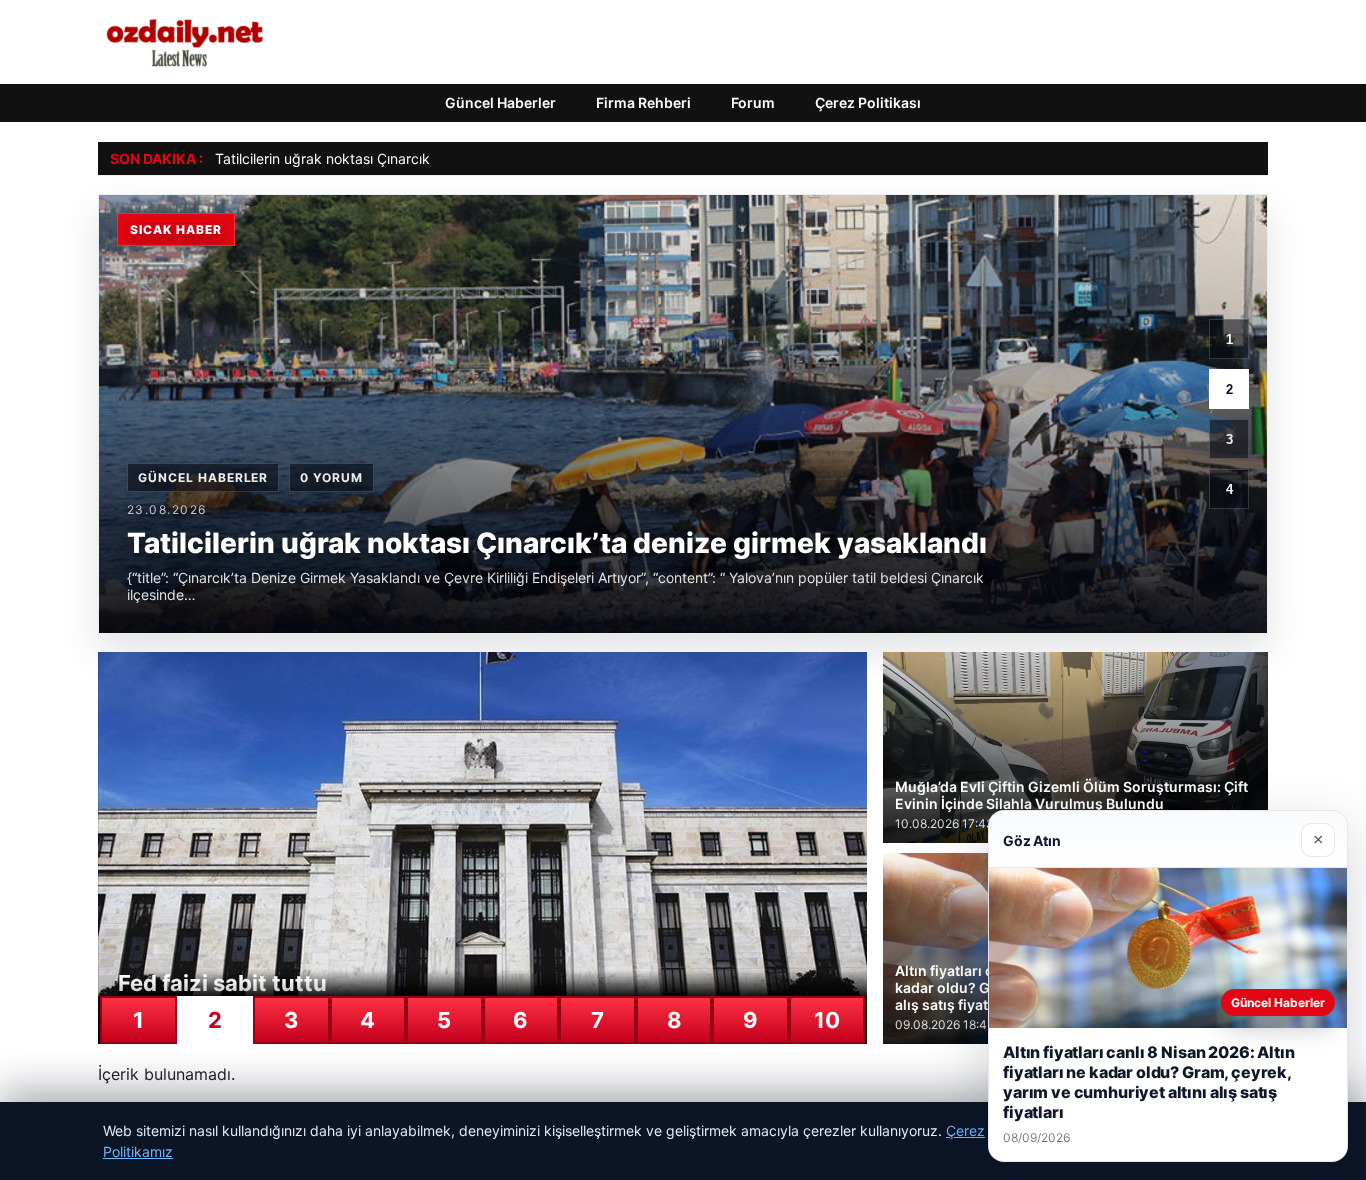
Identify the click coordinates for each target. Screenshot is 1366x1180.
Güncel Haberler (500, 102)
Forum (753, 102)
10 (827, 1020)
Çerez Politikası (868, 102)
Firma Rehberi (643, 102)
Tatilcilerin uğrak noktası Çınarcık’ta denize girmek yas (392, 158)
